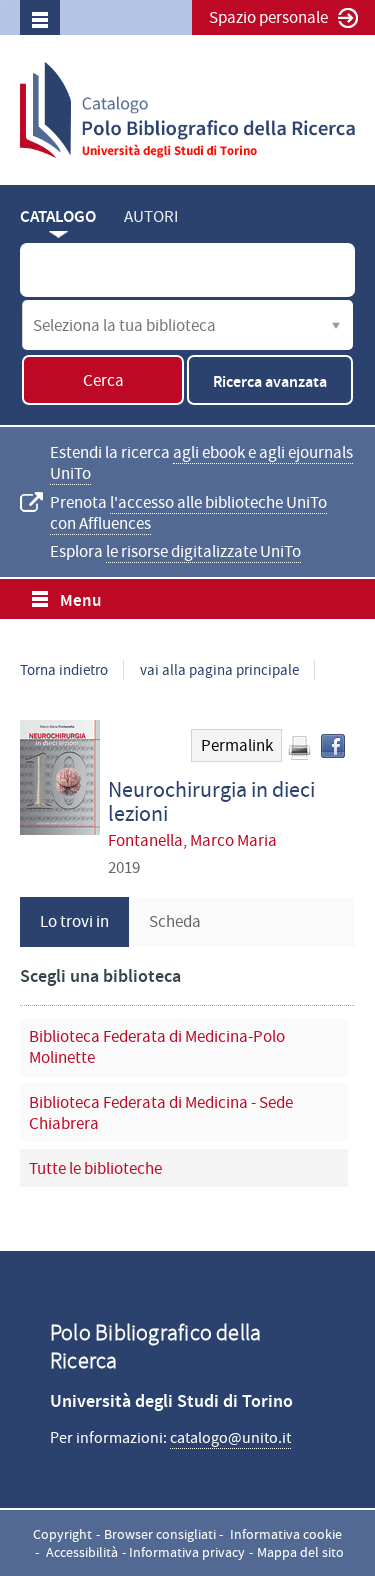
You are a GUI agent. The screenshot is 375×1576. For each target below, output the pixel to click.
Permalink (237, 745)
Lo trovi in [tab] (74, 921)
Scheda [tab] (175, 921)
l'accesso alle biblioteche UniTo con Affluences (188, 513)
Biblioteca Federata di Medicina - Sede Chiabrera (161, 1113)
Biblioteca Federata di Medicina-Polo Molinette (157, 1047)
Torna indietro (64, 670)
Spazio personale (268, 17)
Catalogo (58, 216)
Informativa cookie (286, 1534)
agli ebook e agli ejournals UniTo (201, 463)
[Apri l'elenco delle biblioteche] (336, 325)
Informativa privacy (187, 1552)
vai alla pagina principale (219, 670)
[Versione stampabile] (299, 748)
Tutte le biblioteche (95, 1168)
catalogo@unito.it (230, 1438)
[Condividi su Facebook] (333, 746)
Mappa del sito (300, 1552)
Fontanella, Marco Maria (192, 840)
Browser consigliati (160, 1534)
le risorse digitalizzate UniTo (203, 551)
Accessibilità (82, 1552)
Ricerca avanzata (270, 381)
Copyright (62, 1534)
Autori (151, 216)
